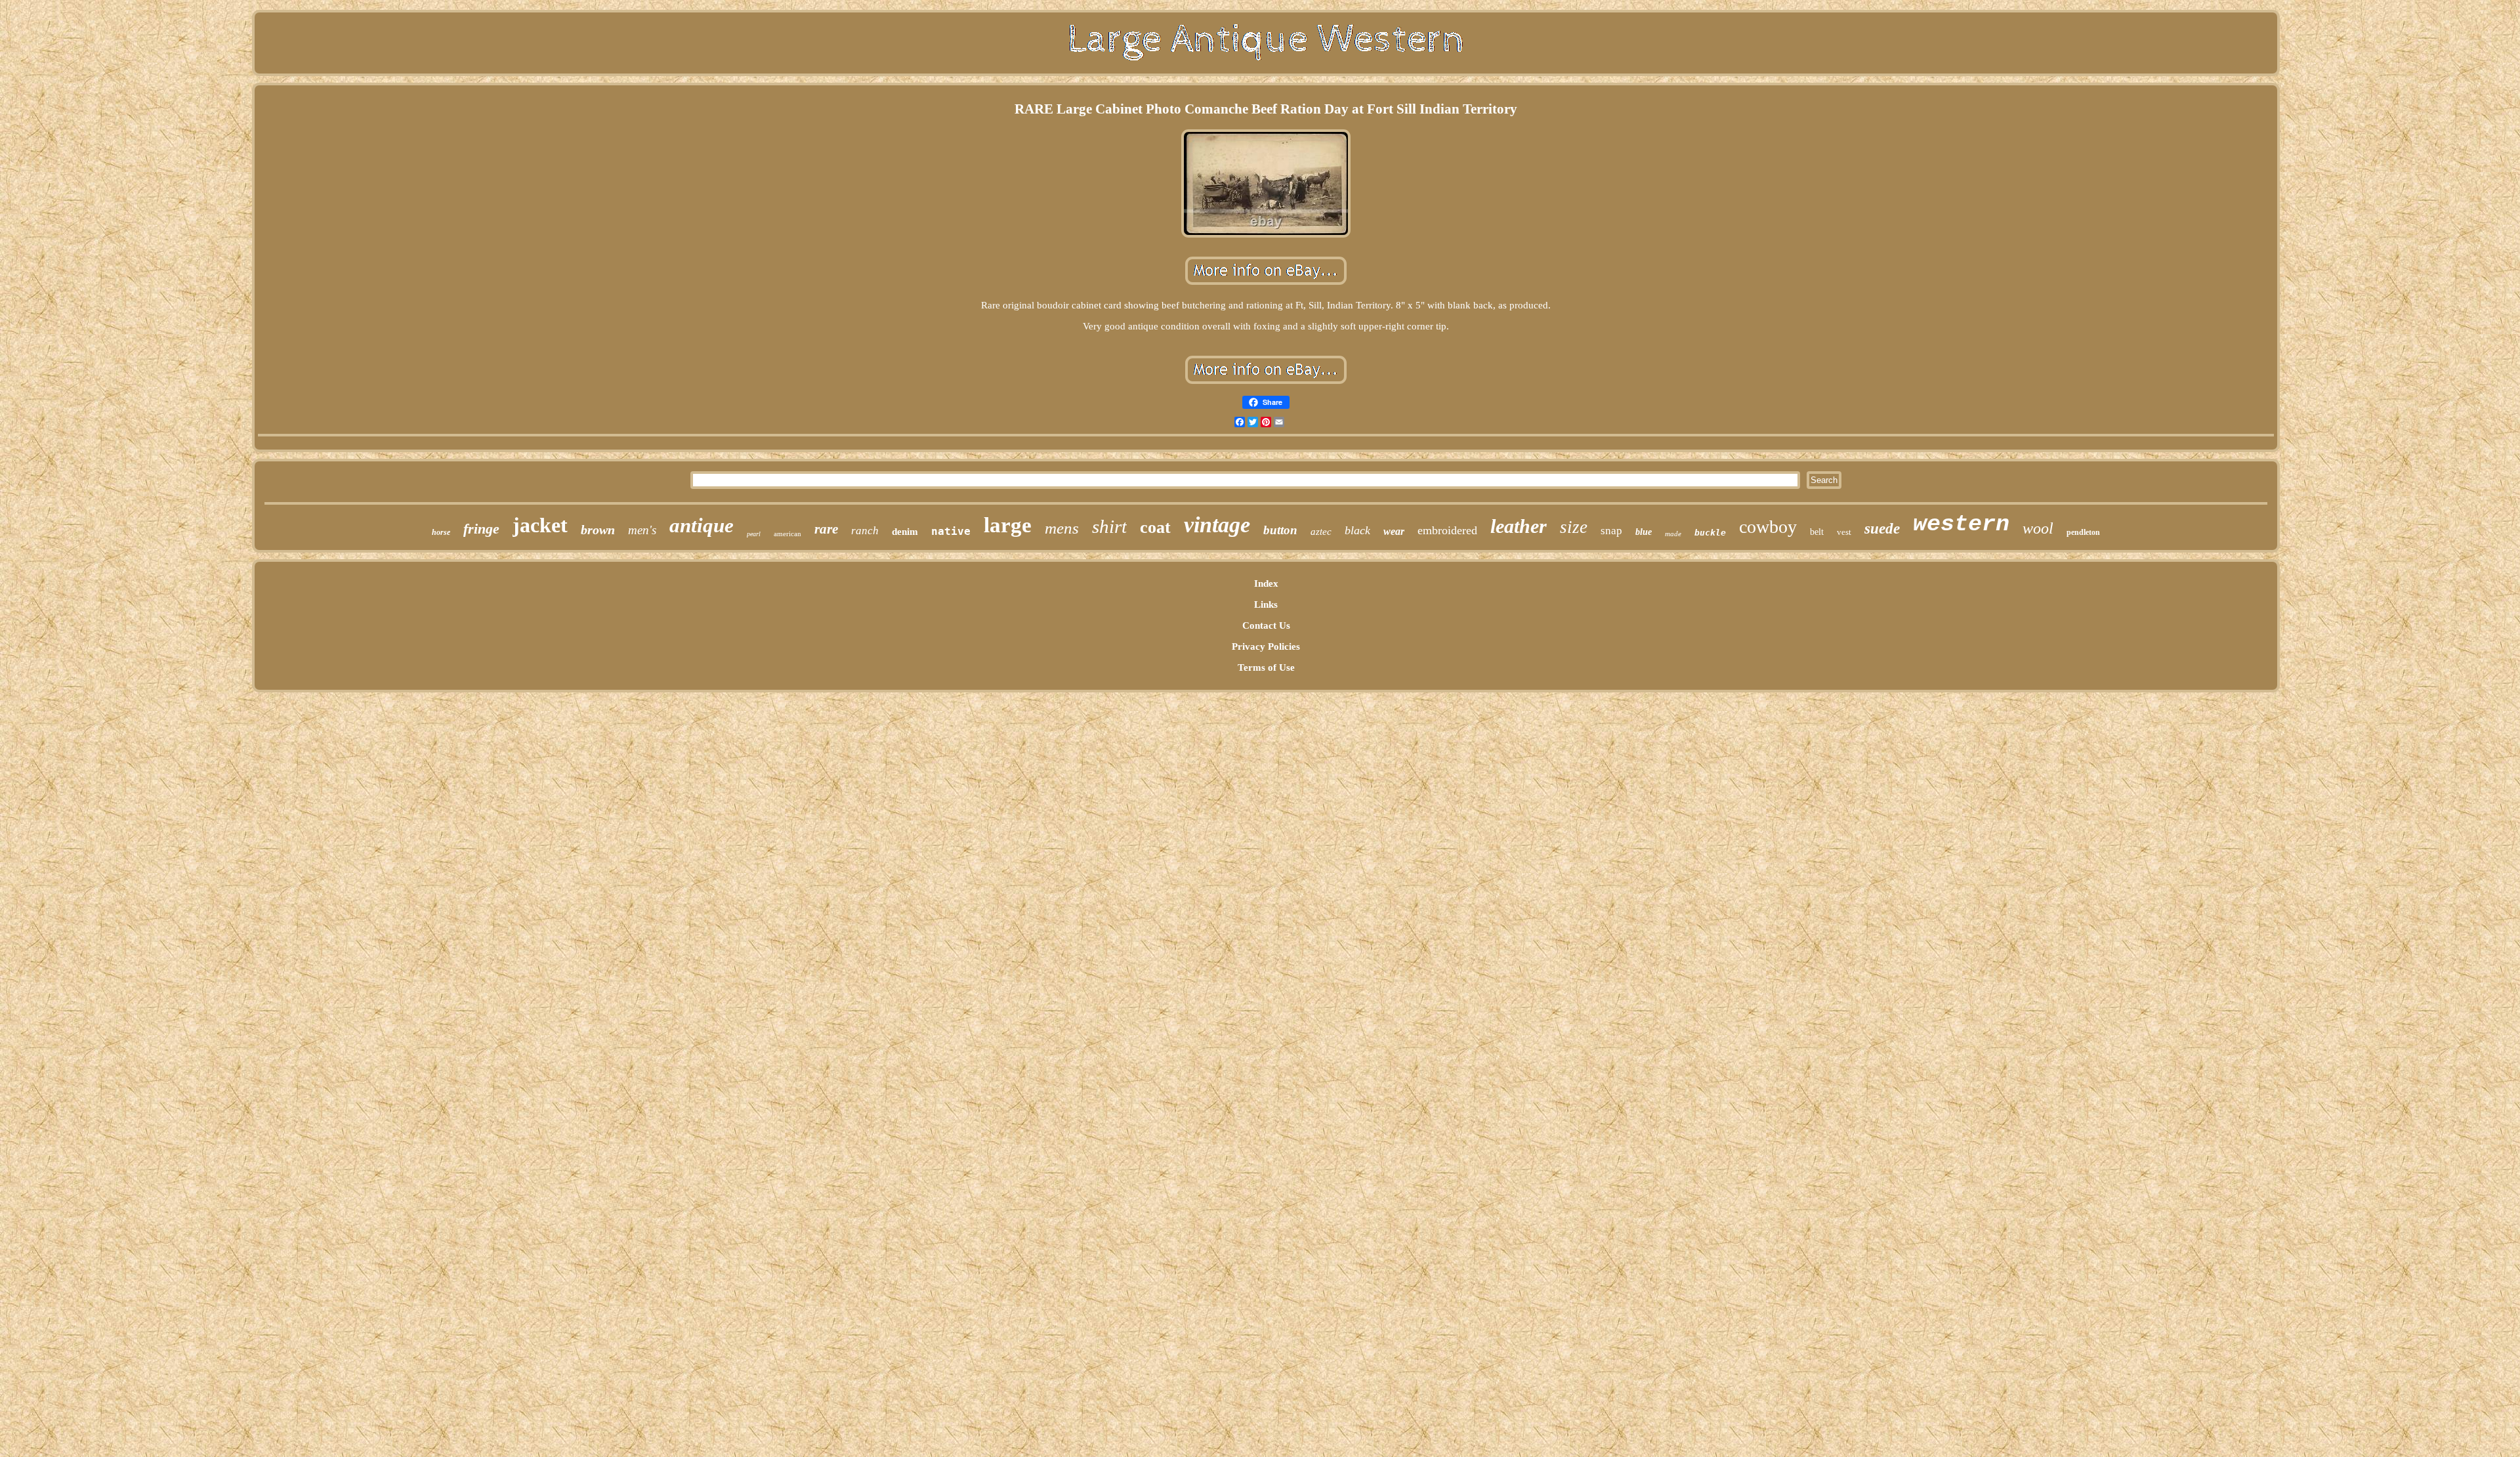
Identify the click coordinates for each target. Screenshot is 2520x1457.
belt (1817, 532)
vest (1844, 532)
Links (1266, 604)
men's (642, 530)
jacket (540, 525)
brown (598, 530)
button (1280, 530)
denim (905, 532)
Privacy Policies (1266, 646)
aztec (1321, 532)
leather (1519, 526)
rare (826, 529)
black (1357, 530)
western (1961, 524)
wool (2038, 528)
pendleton (2083, 532)
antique (702, 525)
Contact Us (1266, 625)
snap (1611, 531)
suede (1882, 529)
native (951, 531)
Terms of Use (1266, 667)
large (1008, 525)
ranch (865, 531)
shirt (1109, 526)
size (1574, 527)
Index (1266, 583)
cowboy (1768, 527)
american (787, 534)
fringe (481, 529)
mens (1062, 528)
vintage (1217, 525)
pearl (754, 534)
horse (441, 532)
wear (1394, 531)
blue (1644, 532)
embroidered (1447, 530)
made (1673, 534)
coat (1155, 527)
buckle (1710, 533)
